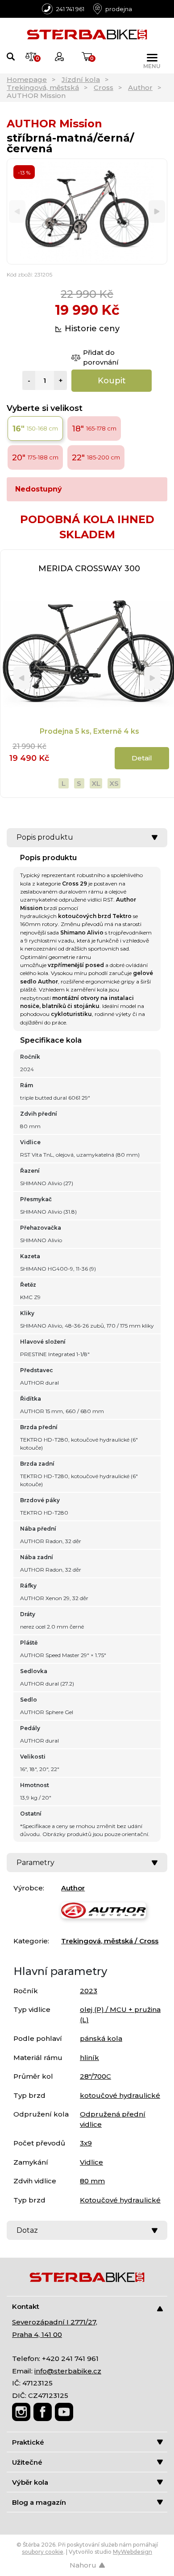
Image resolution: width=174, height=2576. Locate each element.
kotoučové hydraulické (120, 2095)
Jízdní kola (81, 79)
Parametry (35, 1863)
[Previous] (17, 212)
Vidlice (91, 2162)
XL (96, 783)
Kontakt (26, 2306)
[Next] (157, 212)
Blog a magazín (39, 2502)
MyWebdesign (133, 2552)
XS (114, 783)
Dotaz (27, 2230)
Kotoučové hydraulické (120, 2200)
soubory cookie (43, 2552)
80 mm (92, 2181)
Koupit (112, 381)
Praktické (28, 2442)
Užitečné (27, 2462)
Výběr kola (30, 2482)
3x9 (86, 2143)
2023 (89, 1991)
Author (140, 87)
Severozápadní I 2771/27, (55, 2322)
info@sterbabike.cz (68, 2371)
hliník (89, 2058)
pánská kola (101, 2038)
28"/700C (95, 2076)
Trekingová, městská (43, 87)
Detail (142, 758)
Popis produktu (45, 837)
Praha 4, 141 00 (37, 2334)
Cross (104, 87)
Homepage (27, 79)
